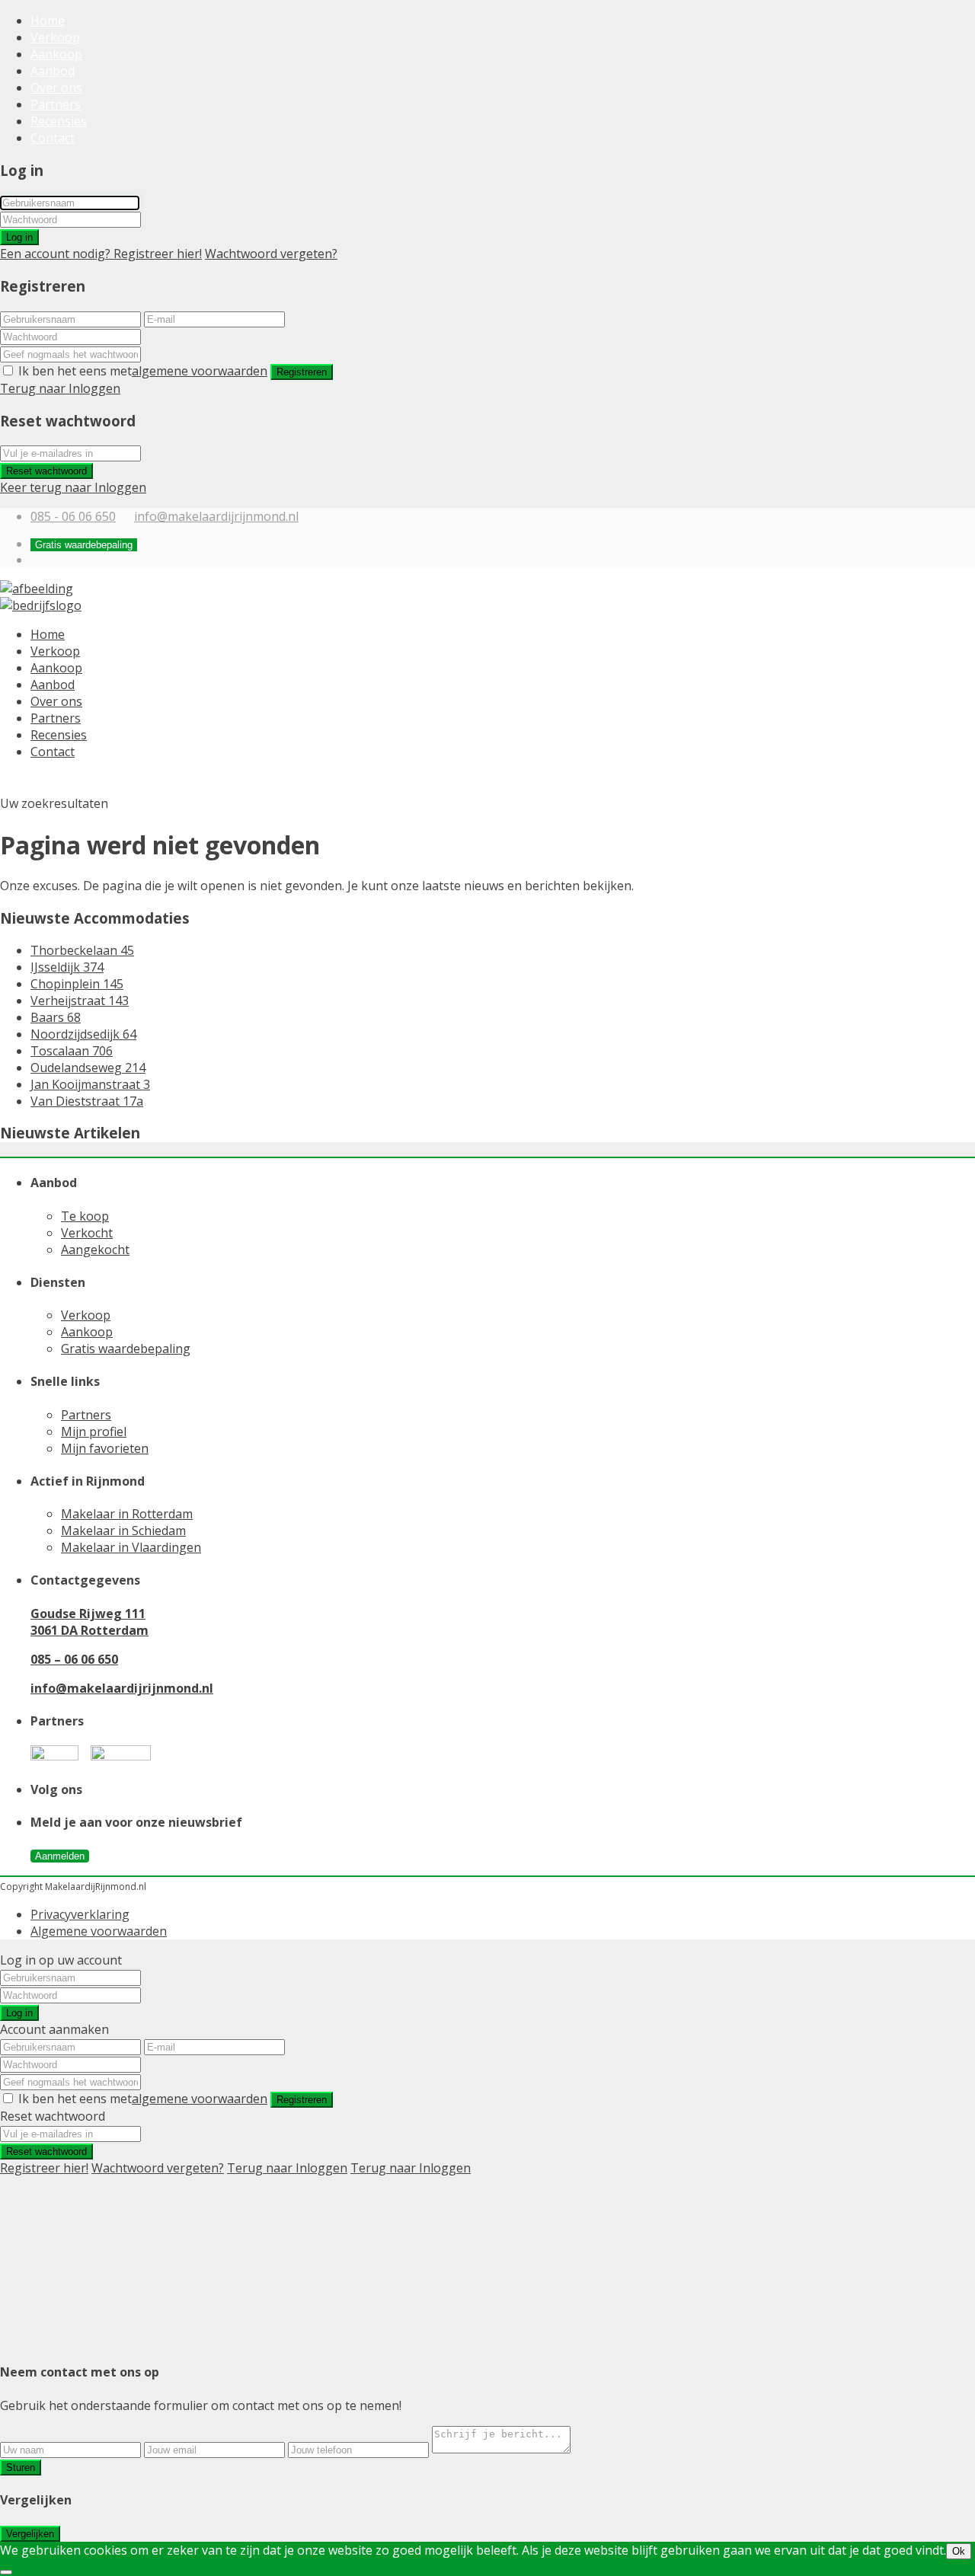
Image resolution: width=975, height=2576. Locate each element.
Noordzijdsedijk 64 (83, 1034)
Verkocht (87, 1233)
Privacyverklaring (80, 1914)
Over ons (56, 88)
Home (48, 21)
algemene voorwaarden (200, 371)
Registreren (302, 372)
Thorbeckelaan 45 (82, 950)
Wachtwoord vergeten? (271, 254)
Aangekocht (95, 1250)
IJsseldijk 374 (67, 967)
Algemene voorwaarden (99, 1931)
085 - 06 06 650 (73, 516)
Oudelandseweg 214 (88, 1068)
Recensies (59, 121)
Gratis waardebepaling (126, 1349)
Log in (19, 237)
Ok (959, 2551)
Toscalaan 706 (72, 1051)
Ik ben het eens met (143, 371)
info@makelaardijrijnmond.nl (216, 516)
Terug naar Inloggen (60, 388)
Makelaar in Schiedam (123, 1531)
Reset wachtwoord (46, 471)
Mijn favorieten (105, 1448)
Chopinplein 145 (77, 984)
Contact (53, 138)
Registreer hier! (44, 2168)
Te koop (85, 1216)
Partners (56, 104)
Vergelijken (30, 2534)
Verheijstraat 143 (80, 1001)
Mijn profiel (94, 1432)
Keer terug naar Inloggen (73, 487)
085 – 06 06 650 (74, 1659)
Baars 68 (56, 1017)
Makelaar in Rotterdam (127, 1514)
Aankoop (56, 54)
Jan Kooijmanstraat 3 (90, 1084)
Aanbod (53, 71)
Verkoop (55, 37)
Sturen (21, 2467)
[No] (6, 2572)
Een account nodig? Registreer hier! (101, 254)
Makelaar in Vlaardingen (131, 1547)
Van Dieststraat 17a (87, 1101)
